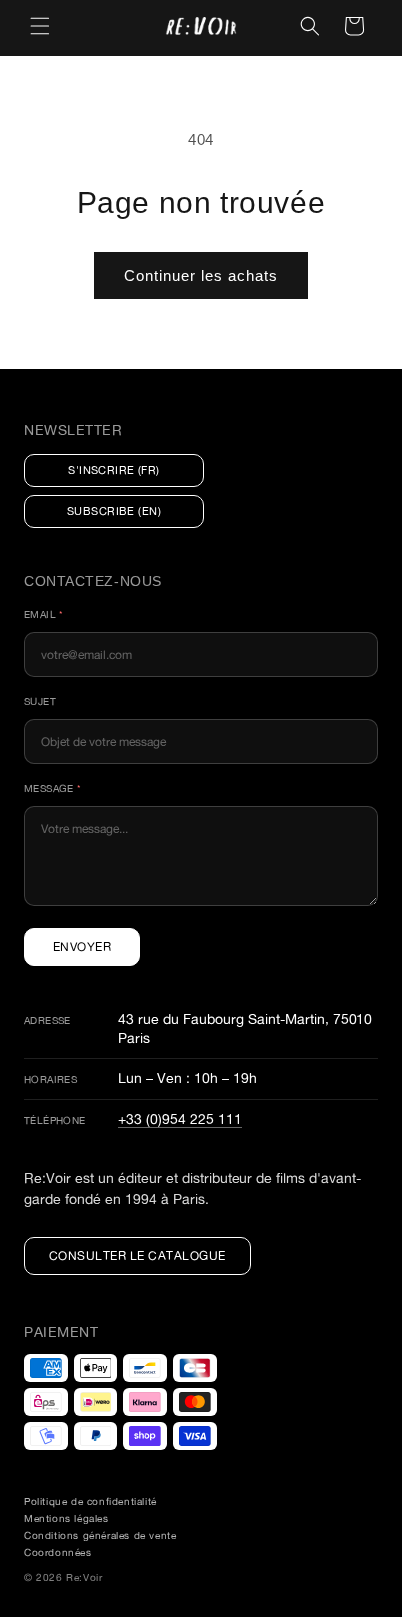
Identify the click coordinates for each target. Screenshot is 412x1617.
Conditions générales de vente (100, 1535)
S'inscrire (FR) (114, 470)
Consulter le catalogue (137, 1255)
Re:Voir (84, 1577)
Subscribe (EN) (114, 511)
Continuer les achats (201, 275)
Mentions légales (66, 1518)
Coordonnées (58, 1552)
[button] (40, 26)
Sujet (40, 701)
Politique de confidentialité (90, 1501)
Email (44, 614)
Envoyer (82, 946)
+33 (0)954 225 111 (180, 1118)
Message (53, 788)
